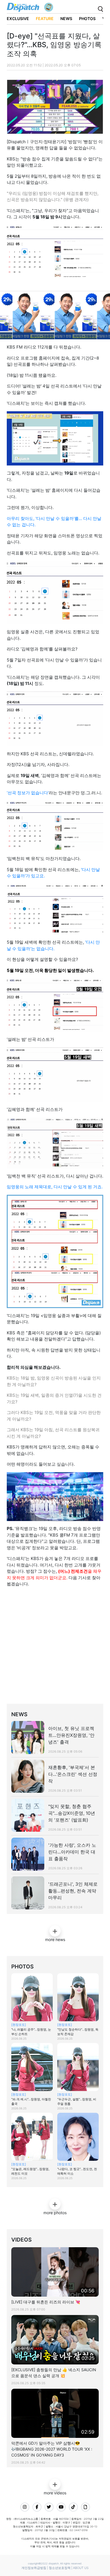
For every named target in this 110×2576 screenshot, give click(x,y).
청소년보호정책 (60, 2568)
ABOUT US (81, 2568)
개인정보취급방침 (34, 2568)
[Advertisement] (55, 1647)
